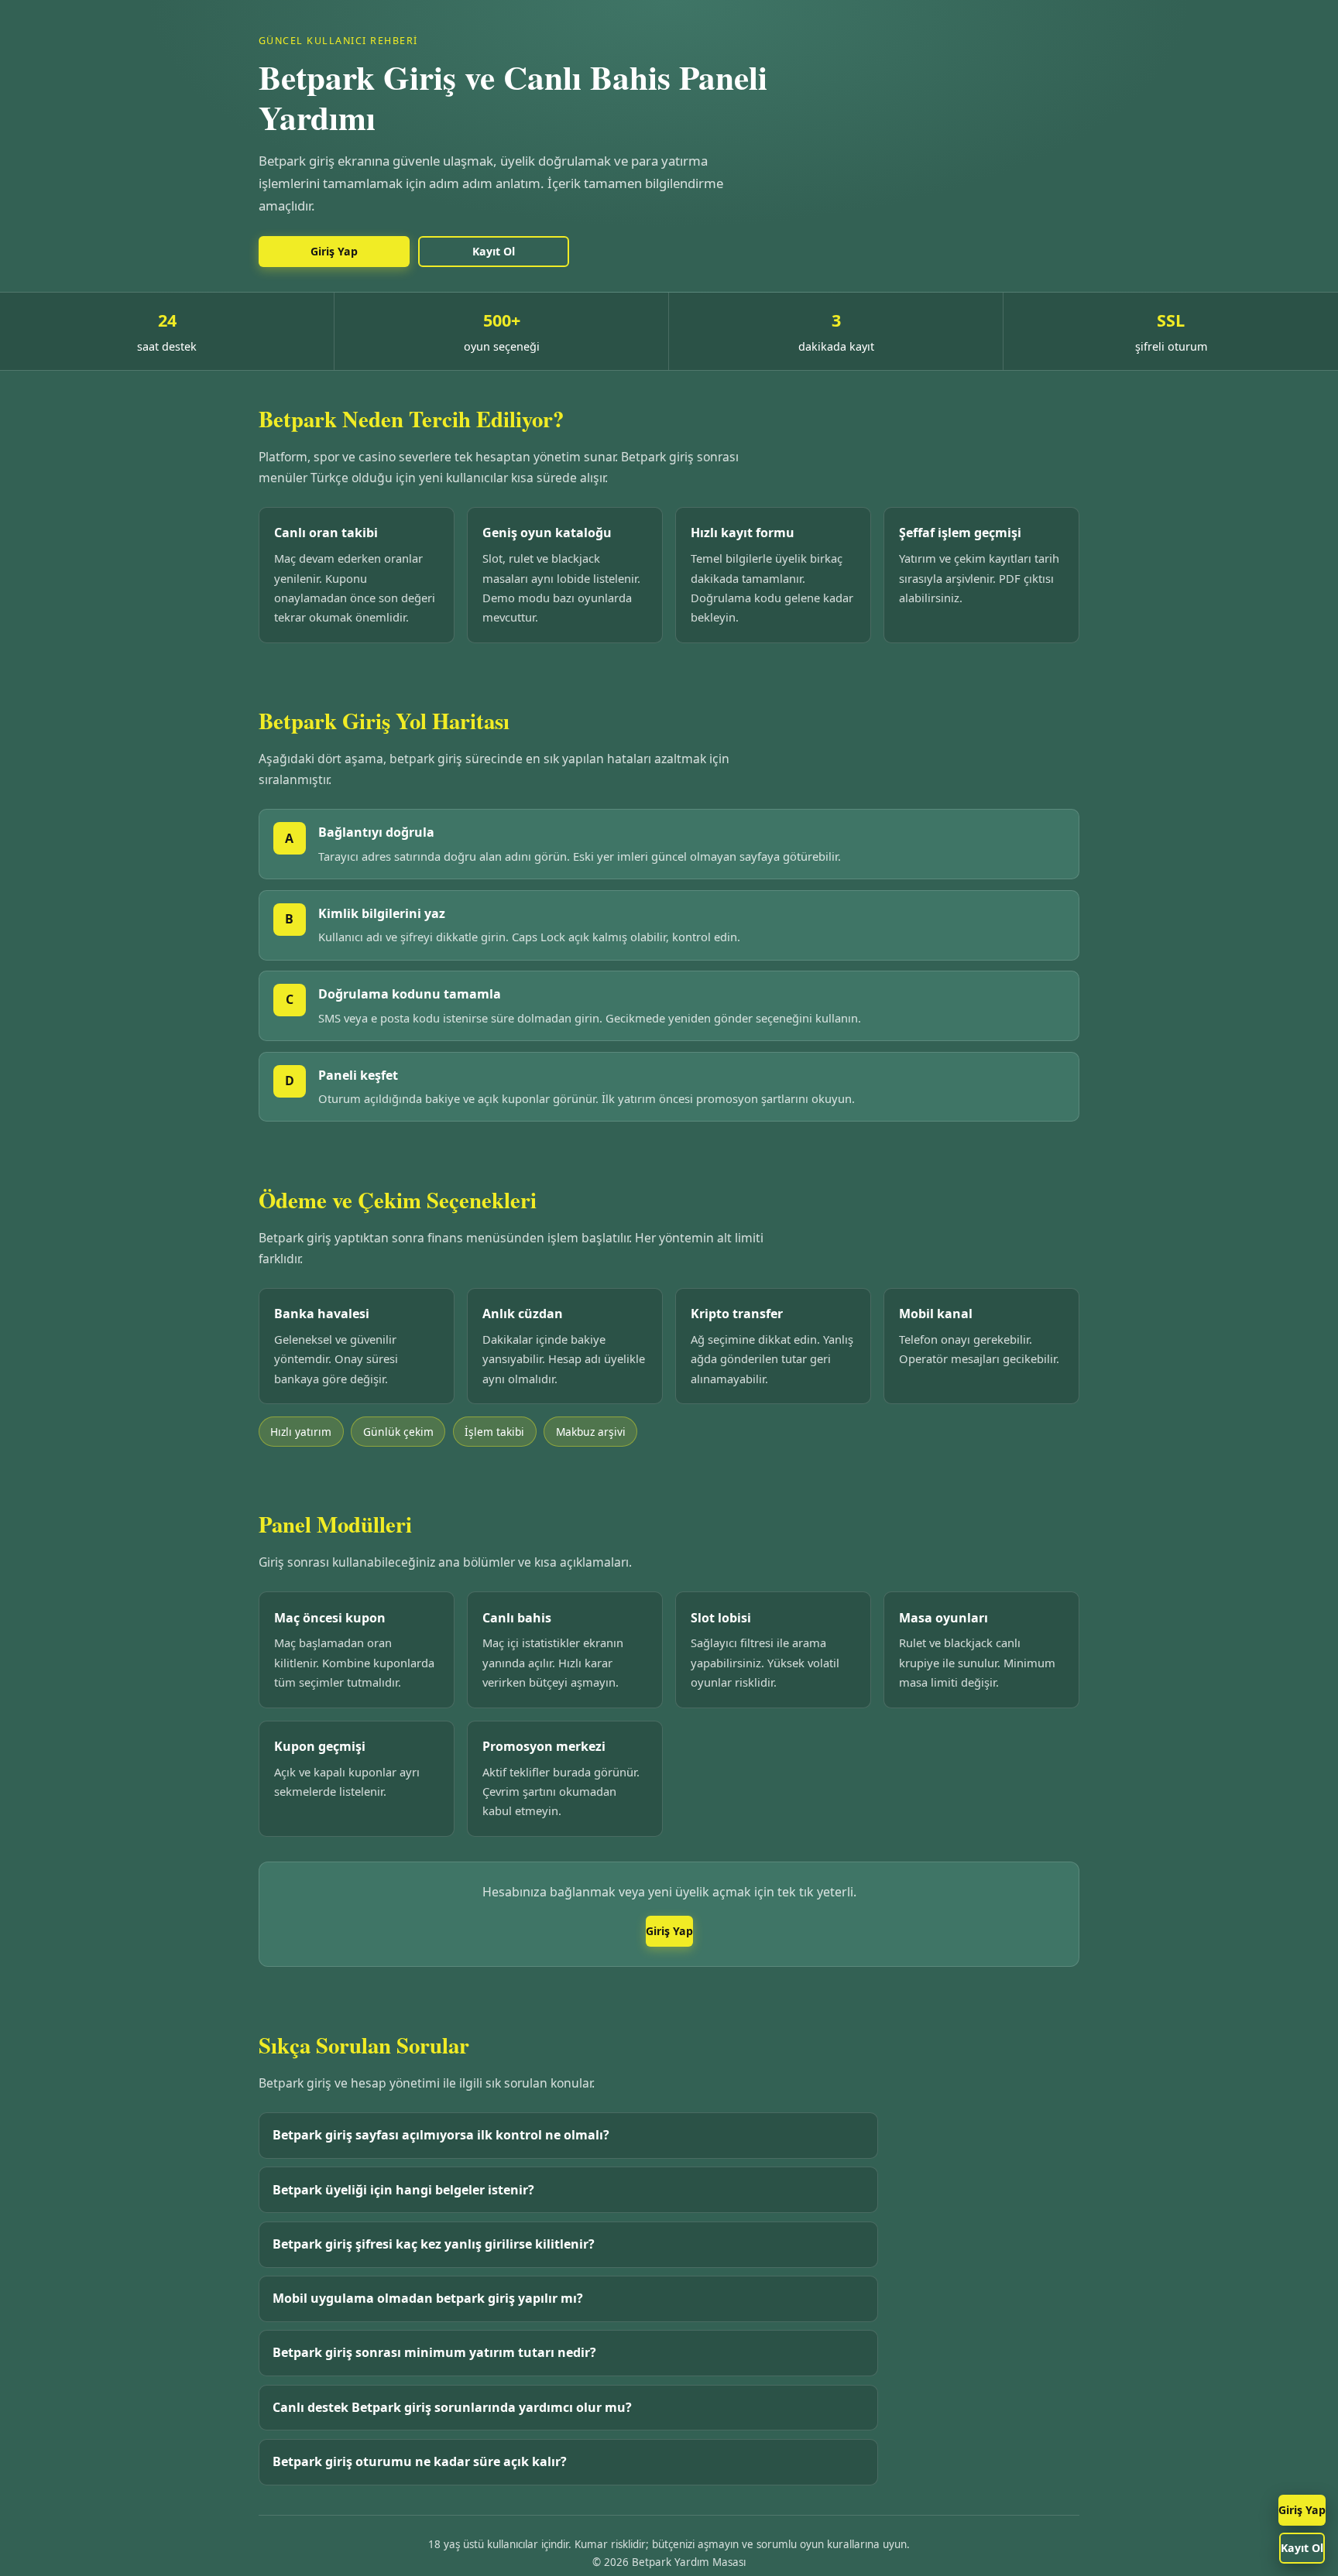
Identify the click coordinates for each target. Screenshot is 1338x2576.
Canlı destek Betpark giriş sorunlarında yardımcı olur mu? (452, 2407)
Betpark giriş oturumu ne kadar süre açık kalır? (420, 2461)
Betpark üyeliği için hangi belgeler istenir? (403, 2190)
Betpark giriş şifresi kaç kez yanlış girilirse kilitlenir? (434, 2244)
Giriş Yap (1302, 2510)
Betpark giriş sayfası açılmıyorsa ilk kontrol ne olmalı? (441, 2135)
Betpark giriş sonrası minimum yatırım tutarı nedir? (434, 2352)
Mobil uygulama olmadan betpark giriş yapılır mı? (428, 2298)
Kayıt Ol (1302, 2548)
